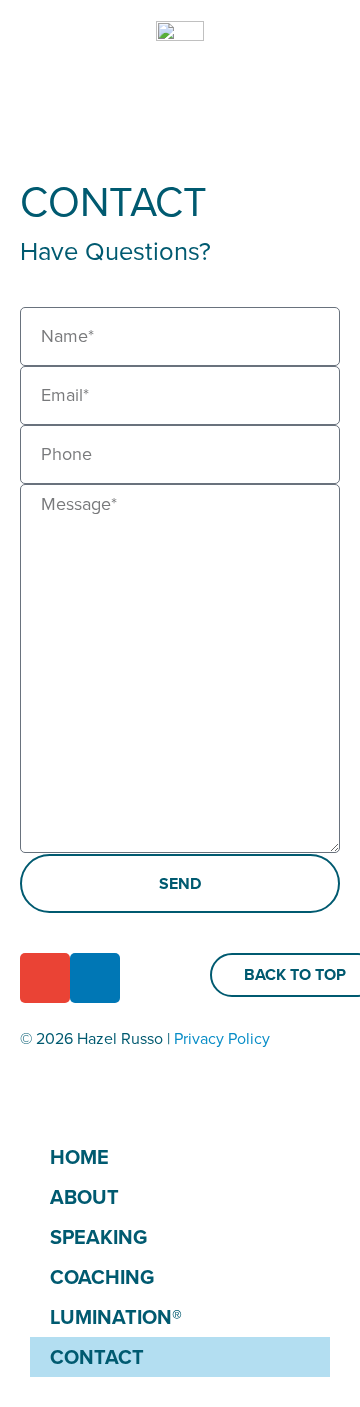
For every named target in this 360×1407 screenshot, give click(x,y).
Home (79, 1157)
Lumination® (116, 1317)
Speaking (98, 1237)
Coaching (102, 1277)
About (84, 1197)
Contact (97, 1357)
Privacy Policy (222, 1038)
